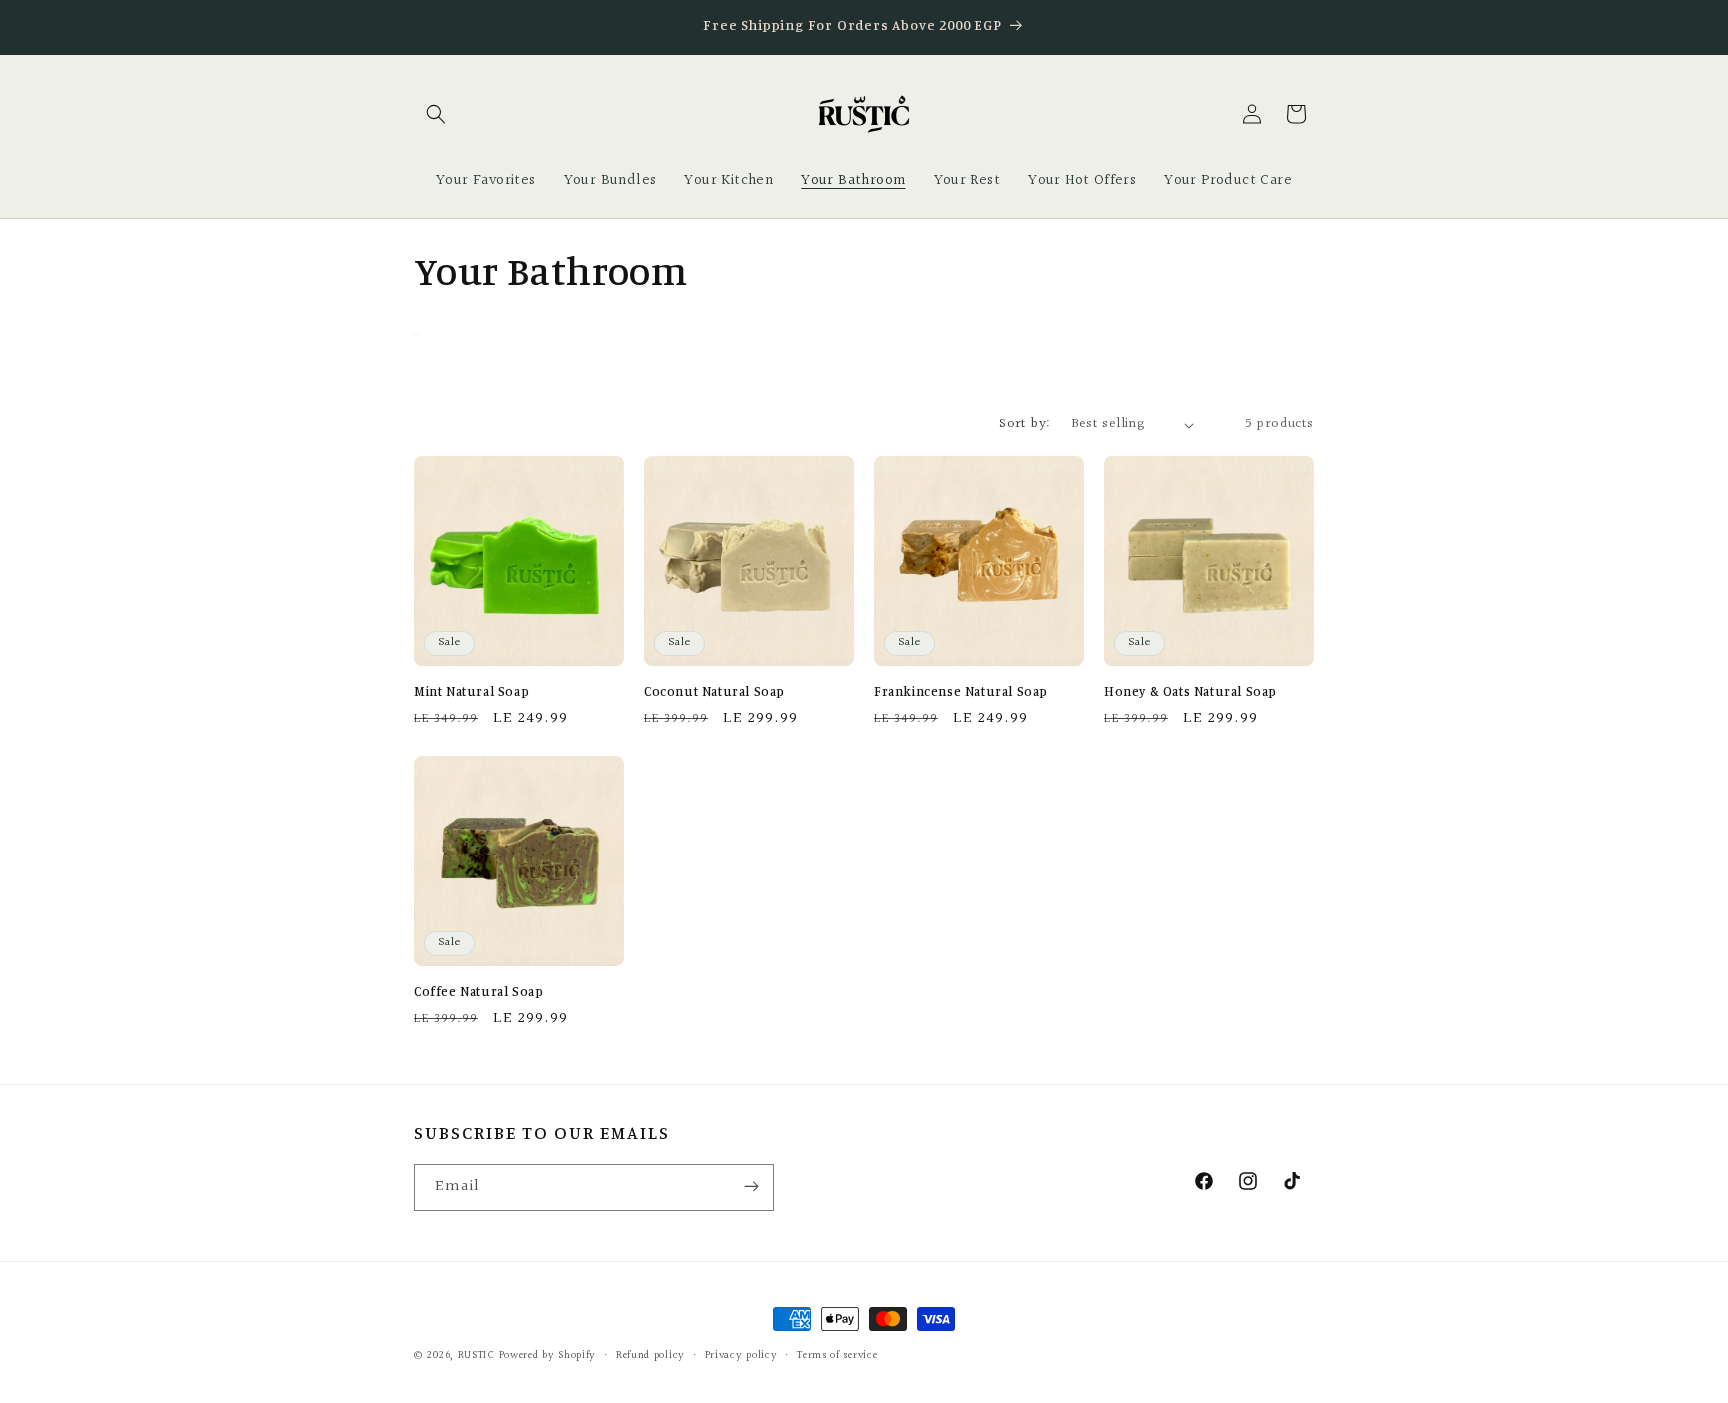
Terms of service (837, 1355)
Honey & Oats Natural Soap (1190, 691)
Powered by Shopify (548, 1355)
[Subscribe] (751, 1187)
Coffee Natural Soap (478, 991)
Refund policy (650, 1355)
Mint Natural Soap (471, 691)
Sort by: (1024, 424)
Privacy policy (741, 1355)
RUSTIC (478, 1355)
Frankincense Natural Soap (961, 691)
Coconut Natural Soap (714, 691)
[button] (436, 114)
